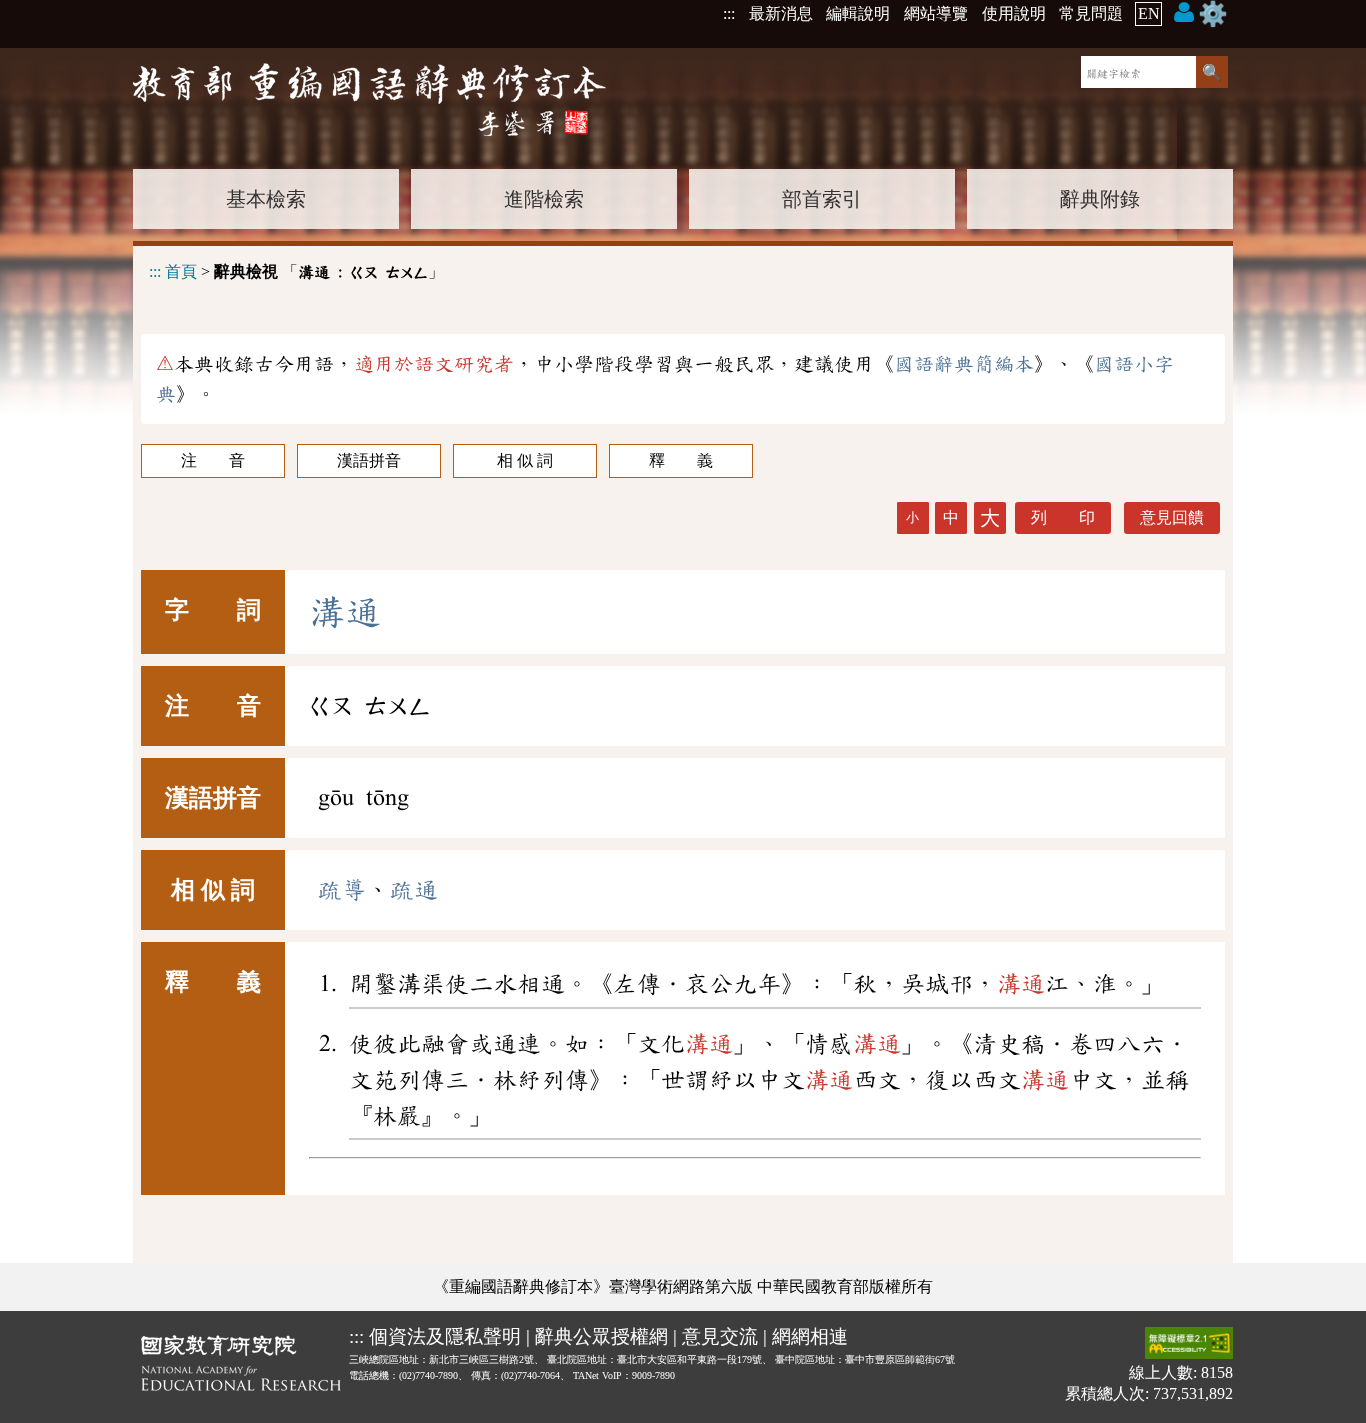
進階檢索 (544, 199)
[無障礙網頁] (1189, 1344)
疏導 (342, 890)
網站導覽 (936, 13)
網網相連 (810, 1336)
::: (729, 13)
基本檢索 (266, 199)
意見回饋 (1172, 517)
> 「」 (296, 271)
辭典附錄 (1100, 199)
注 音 (213, 460)
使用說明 (1014, 13)
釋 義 (681, 460)
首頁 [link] (181, 271)
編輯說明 (858, 13)
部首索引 (822, 199)
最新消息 (781, 13)
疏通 (414, 890)
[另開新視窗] (241, 1367)
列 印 (1063, 517)
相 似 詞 (525, 460)
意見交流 (720, 1336)
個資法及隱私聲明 (445, 1336)
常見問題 (1091, 13)
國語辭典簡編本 (964, 364)
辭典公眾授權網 (601, 1336)
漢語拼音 (369, 460)
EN (1149, 13)
